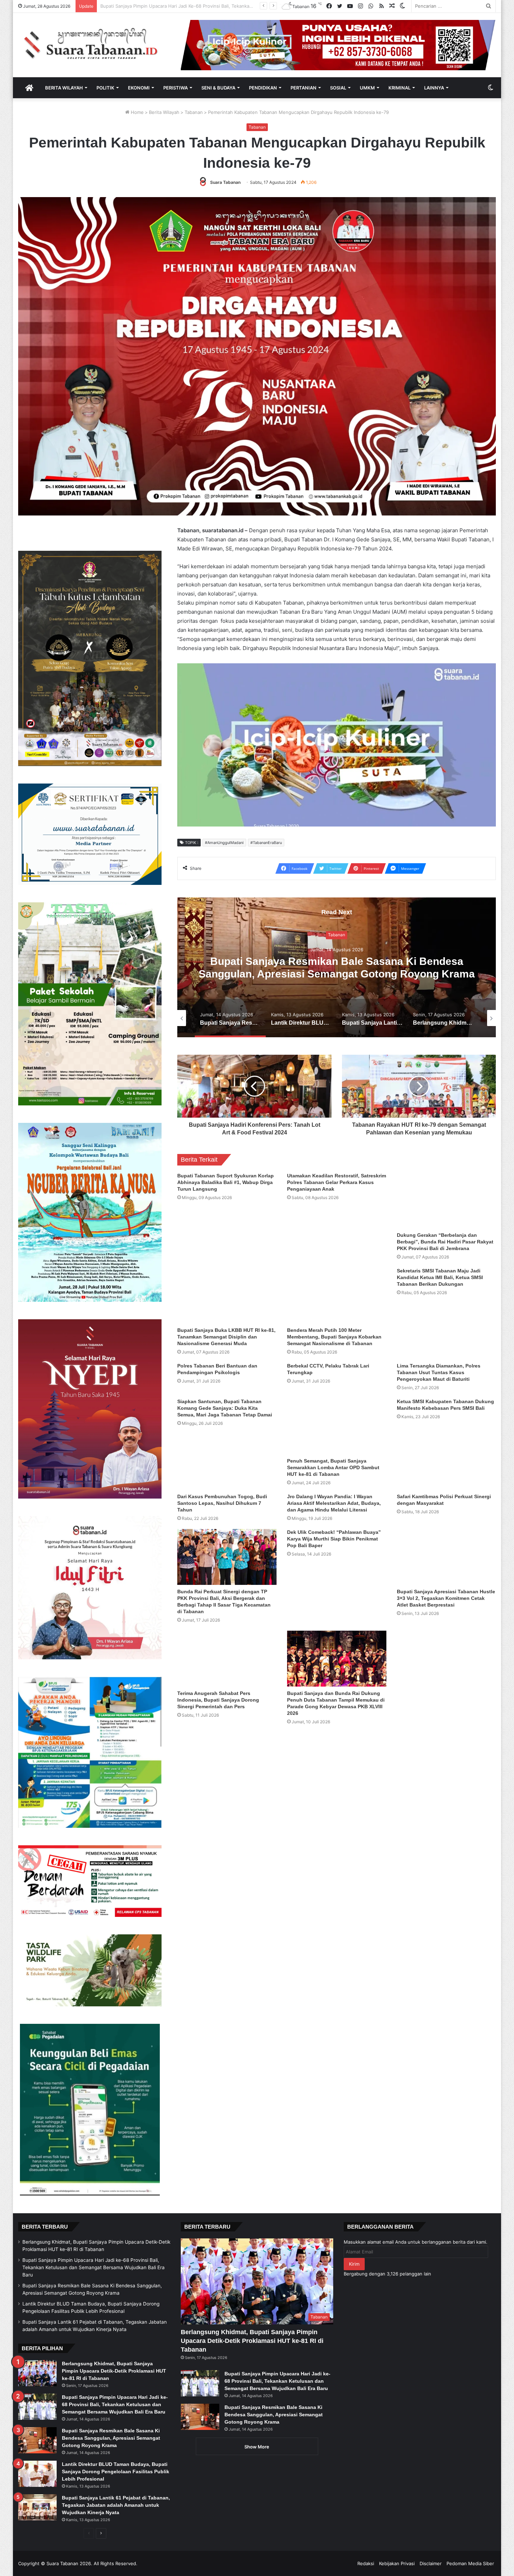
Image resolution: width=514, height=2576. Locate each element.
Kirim (354, 2264)
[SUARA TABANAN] (94, 44)
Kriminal (399, 88)
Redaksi (366, 2563)
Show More (257, 2447)
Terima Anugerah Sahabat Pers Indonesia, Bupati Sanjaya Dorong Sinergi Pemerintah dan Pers (218, 1700)
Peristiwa (176, 88)
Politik (105, 88)
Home (137, 112)
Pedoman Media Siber (470, 2563)
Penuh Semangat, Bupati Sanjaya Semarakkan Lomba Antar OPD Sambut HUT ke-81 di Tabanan (333, 1467)
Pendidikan (263, 88)
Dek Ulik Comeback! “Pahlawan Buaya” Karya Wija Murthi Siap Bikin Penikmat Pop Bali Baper (334, 1539)
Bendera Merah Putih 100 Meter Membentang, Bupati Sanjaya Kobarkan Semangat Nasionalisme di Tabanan (334, 1337)
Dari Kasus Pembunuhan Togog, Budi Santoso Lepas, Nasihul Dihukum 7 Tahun (222, 1503)
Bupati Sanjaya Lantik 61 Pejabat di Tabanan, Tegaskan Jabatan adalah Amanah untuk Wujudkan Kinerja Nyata (116, 2505)
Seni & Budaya (218, 88)
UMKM (367, 88)
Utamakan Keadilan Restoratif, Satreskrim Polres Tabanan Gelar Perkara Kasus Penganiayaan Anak (337, 1182)
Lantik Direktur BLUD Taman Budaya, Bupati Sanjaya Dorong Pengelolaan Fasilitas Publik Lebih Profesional (215, 6)
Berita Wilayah (64, 88)
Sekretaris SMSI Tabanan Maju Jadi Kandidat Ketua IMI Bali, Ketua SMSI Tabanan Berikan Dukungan (440, 1277)
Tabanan (194, 112)
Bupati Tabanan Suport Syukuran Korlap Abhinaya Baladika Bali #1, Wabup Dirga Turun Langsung (226, 1182)
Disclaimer (431, 2563)
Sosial (338, 88)
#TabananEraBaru (266, 843)
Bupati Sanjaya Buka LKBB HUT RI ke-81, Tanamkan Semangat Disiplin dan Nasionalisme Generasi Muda (226, 1337)
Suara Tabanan (225, 182)
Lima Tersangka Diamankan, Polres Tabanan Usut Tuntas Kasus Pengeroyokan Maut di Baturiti (439, 1372)
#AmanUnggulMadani (224, 843)
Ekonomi (139, 88)
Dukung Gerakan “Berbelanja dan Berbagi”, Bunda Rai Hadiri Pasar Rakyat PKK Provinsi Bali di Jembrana (445, 1242)
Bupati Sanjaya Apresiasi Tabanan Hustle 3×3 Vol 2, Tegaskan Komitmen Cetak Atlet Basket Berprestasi (446, 1598)
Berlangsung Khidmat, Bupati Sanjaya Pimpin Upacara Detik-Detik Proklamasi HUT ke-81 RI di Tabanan (114, 2371)
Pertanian (304, 88)
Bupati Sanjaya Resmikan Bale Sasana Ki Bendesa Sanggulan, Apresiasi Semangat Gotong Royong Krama (111, 2438)
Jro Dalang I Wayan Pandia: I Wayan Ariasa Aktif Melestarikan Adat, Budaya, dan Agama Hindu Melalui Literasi (334, 1503)
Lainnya (434, 88)
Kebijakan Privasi (397, 2563)
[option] (337, 967)
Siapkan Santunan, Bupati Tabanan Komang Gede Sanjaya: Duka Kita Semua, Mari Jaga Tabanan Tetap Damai (225, 1408)
